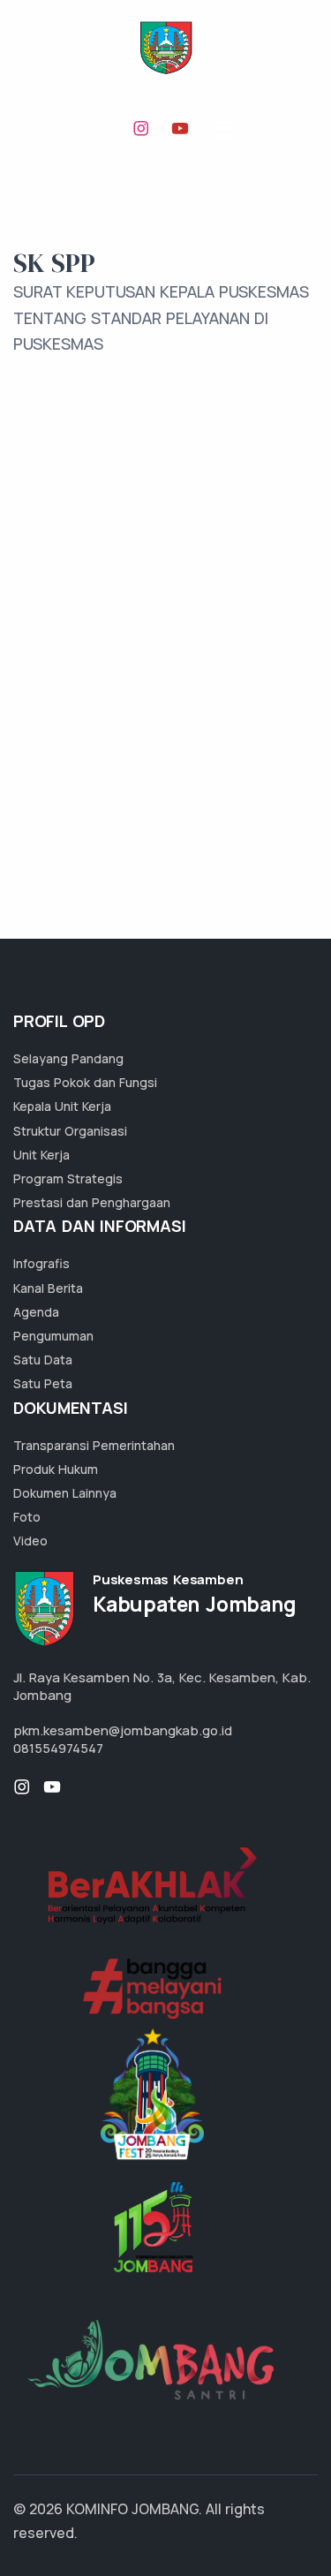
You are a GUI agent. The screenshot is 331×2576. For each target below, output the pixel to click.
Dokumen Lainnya (65, 1493)
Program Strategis (68, 1178)
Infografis (41, 1263)
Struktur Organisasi (70, 1131)
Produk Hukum (56, 1469)
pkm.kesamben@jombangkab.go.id (123, 1730)
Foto (27, 1517)
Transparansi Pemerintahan (94, 1445)
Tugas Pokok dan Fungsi (85, 1082)
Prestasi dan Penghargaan (92, 1202)
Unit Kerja (41, 1155)
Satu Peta (43, 1383)
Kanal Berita (48, 1288)
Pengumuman (53, 1336)
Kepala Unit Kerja (62, 1106)
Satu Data (43, 1360)
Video (30, 1541)
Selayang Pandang (68, 1058)
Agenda (36, 1312)
